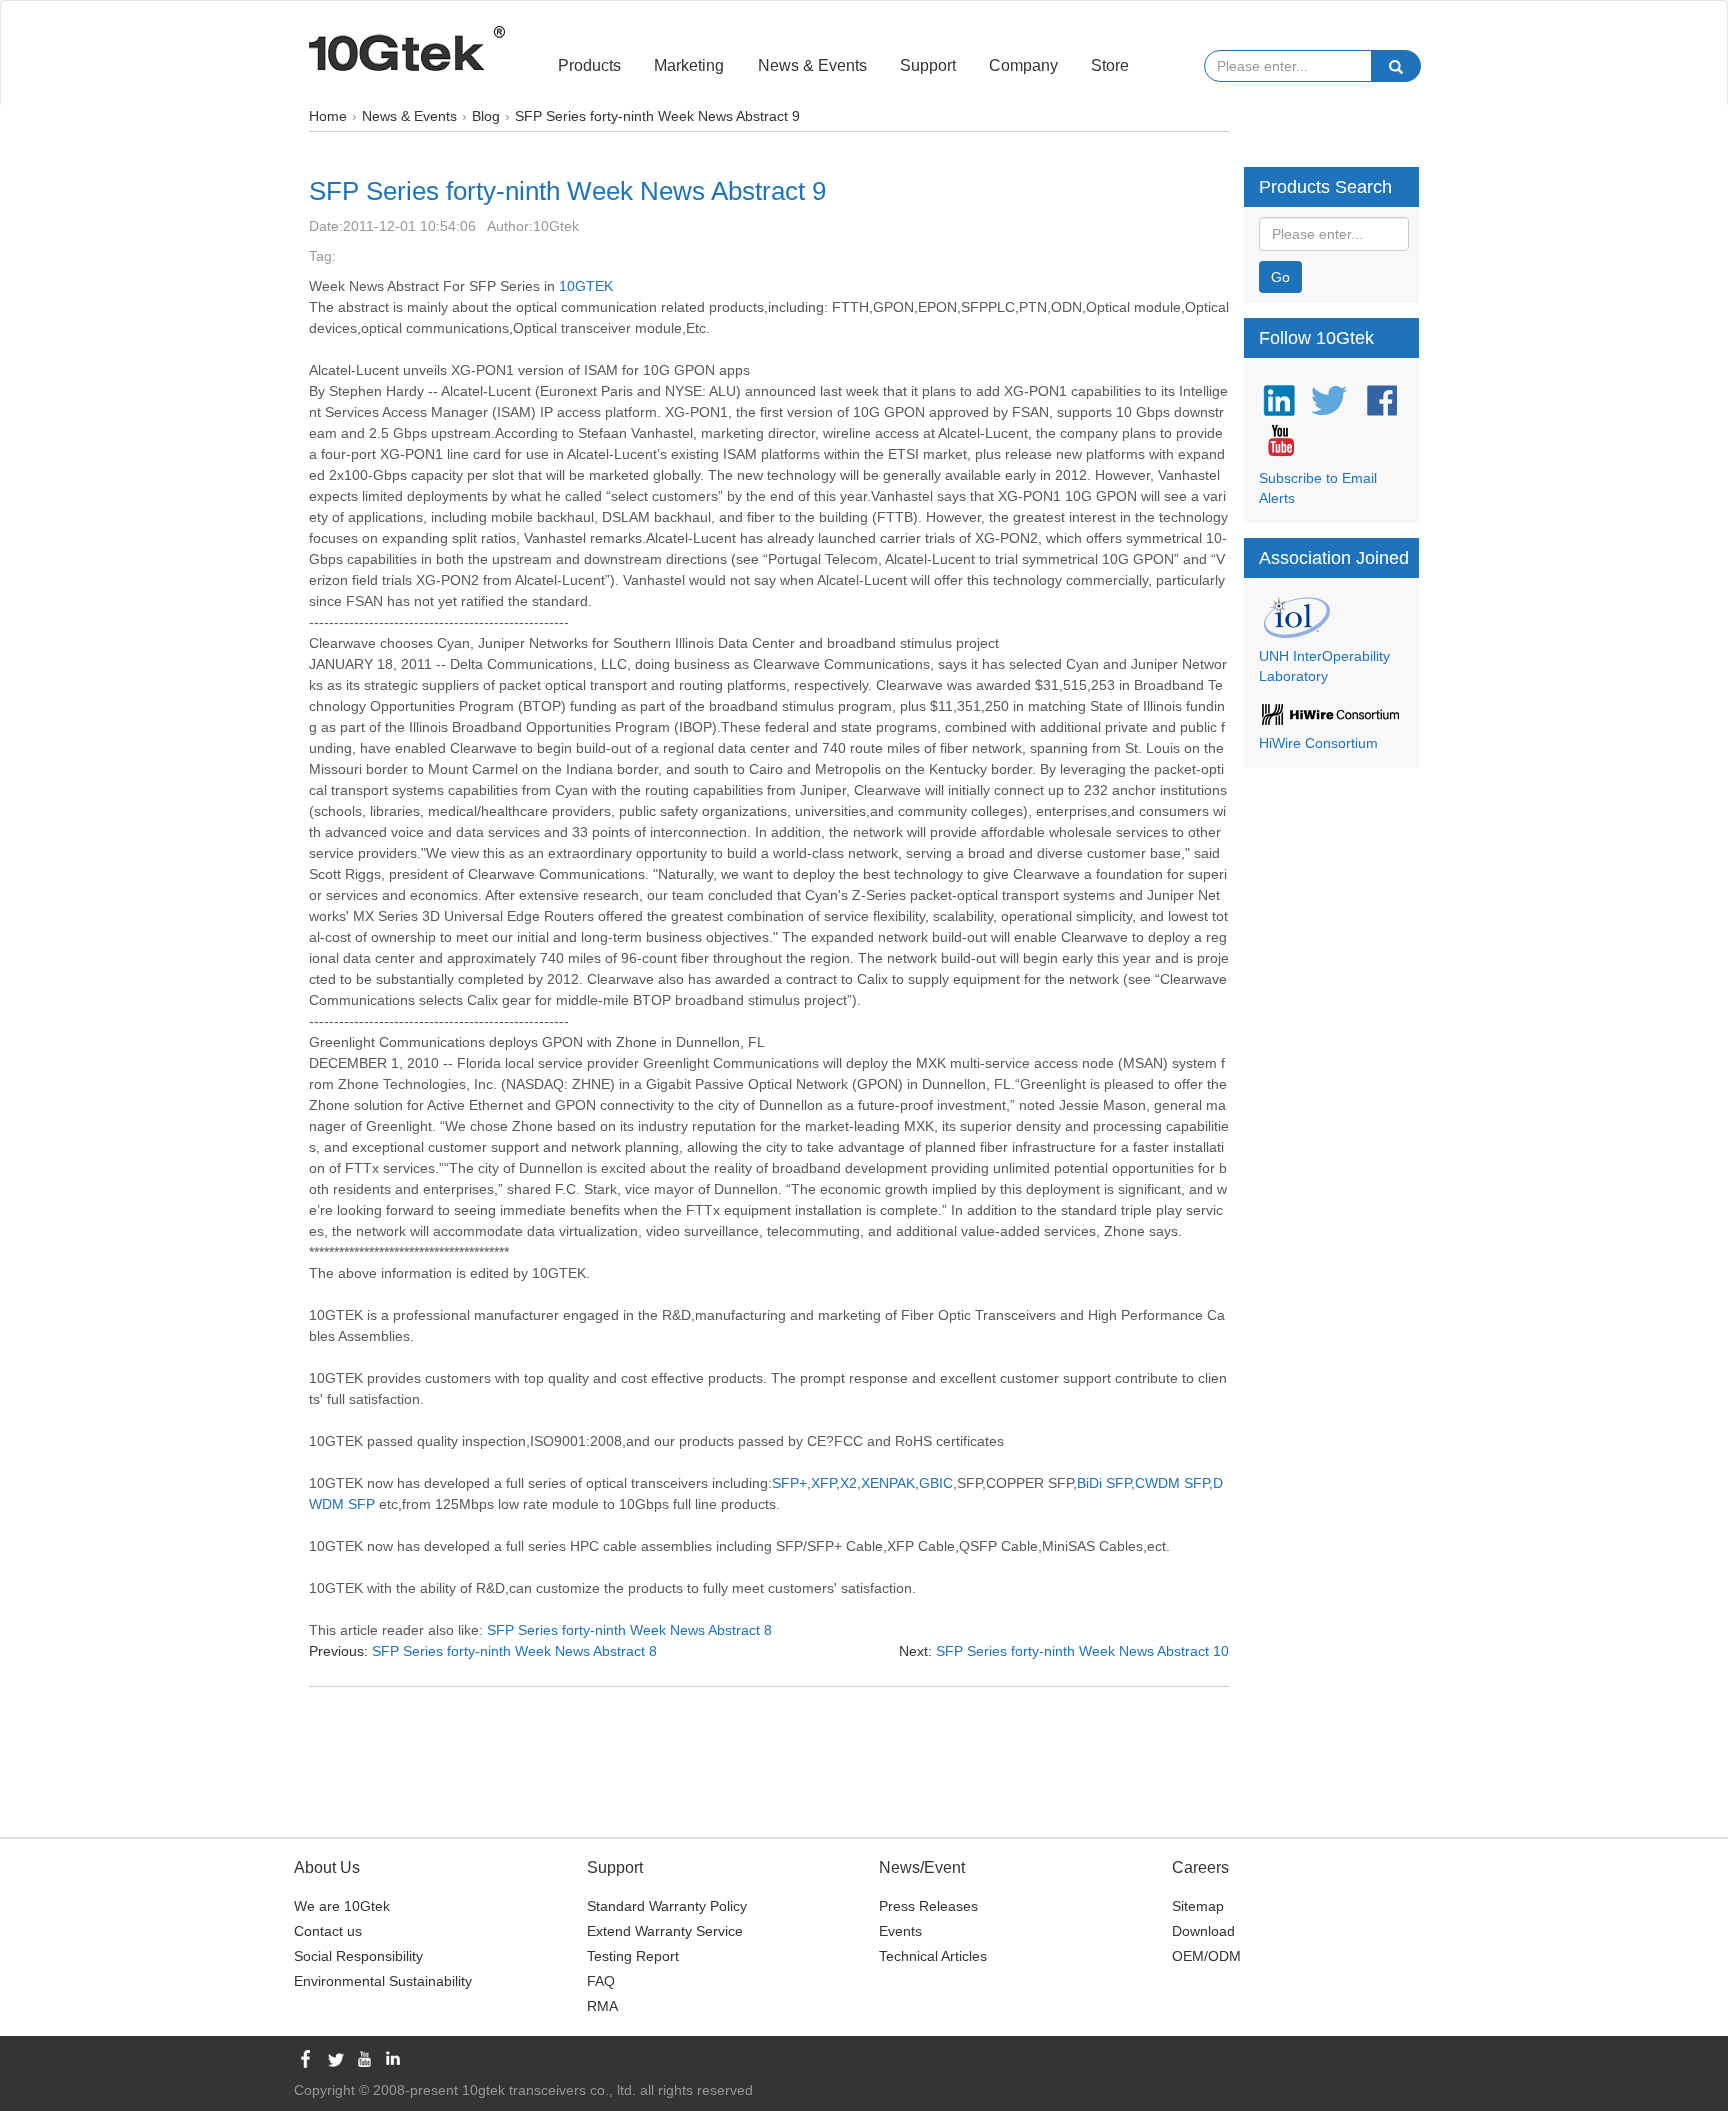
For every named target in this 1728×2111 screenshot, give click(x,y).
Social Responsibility (358, 1956)
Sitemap (1198, 1906)
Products (589, 65)
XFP (823, 1483)
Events (900, 1931)
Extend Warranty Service (665, 1931)
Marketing (689, 65)
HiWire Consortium (1318, 743)
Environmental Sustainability (383, 1981)
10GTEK (586, 286)
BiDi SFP (1104, 1483)
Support (928, 65)
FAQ (601, 1981)
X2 (848, 1483)
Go (1280, 277)
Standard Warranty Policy (667, 1906)
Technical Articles (933, 1956)
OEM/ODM (1206, 1956)
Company (1023, 65)
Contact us (328, 1931)
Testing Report (633, 1956)
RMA (602, 2006)
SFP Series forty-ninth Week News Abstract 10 (1082, 1651)
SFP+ (789, 1483)
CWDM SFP (1172, 1483)
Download (1203, 1931)
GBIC (936, 1483)
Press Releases (928, 1906)
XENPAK (888, 1483)
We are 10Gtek (342, 1906)
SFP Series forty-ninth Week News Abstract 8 (629, 1630)
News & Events (812, 65)
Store (1110, 65)
